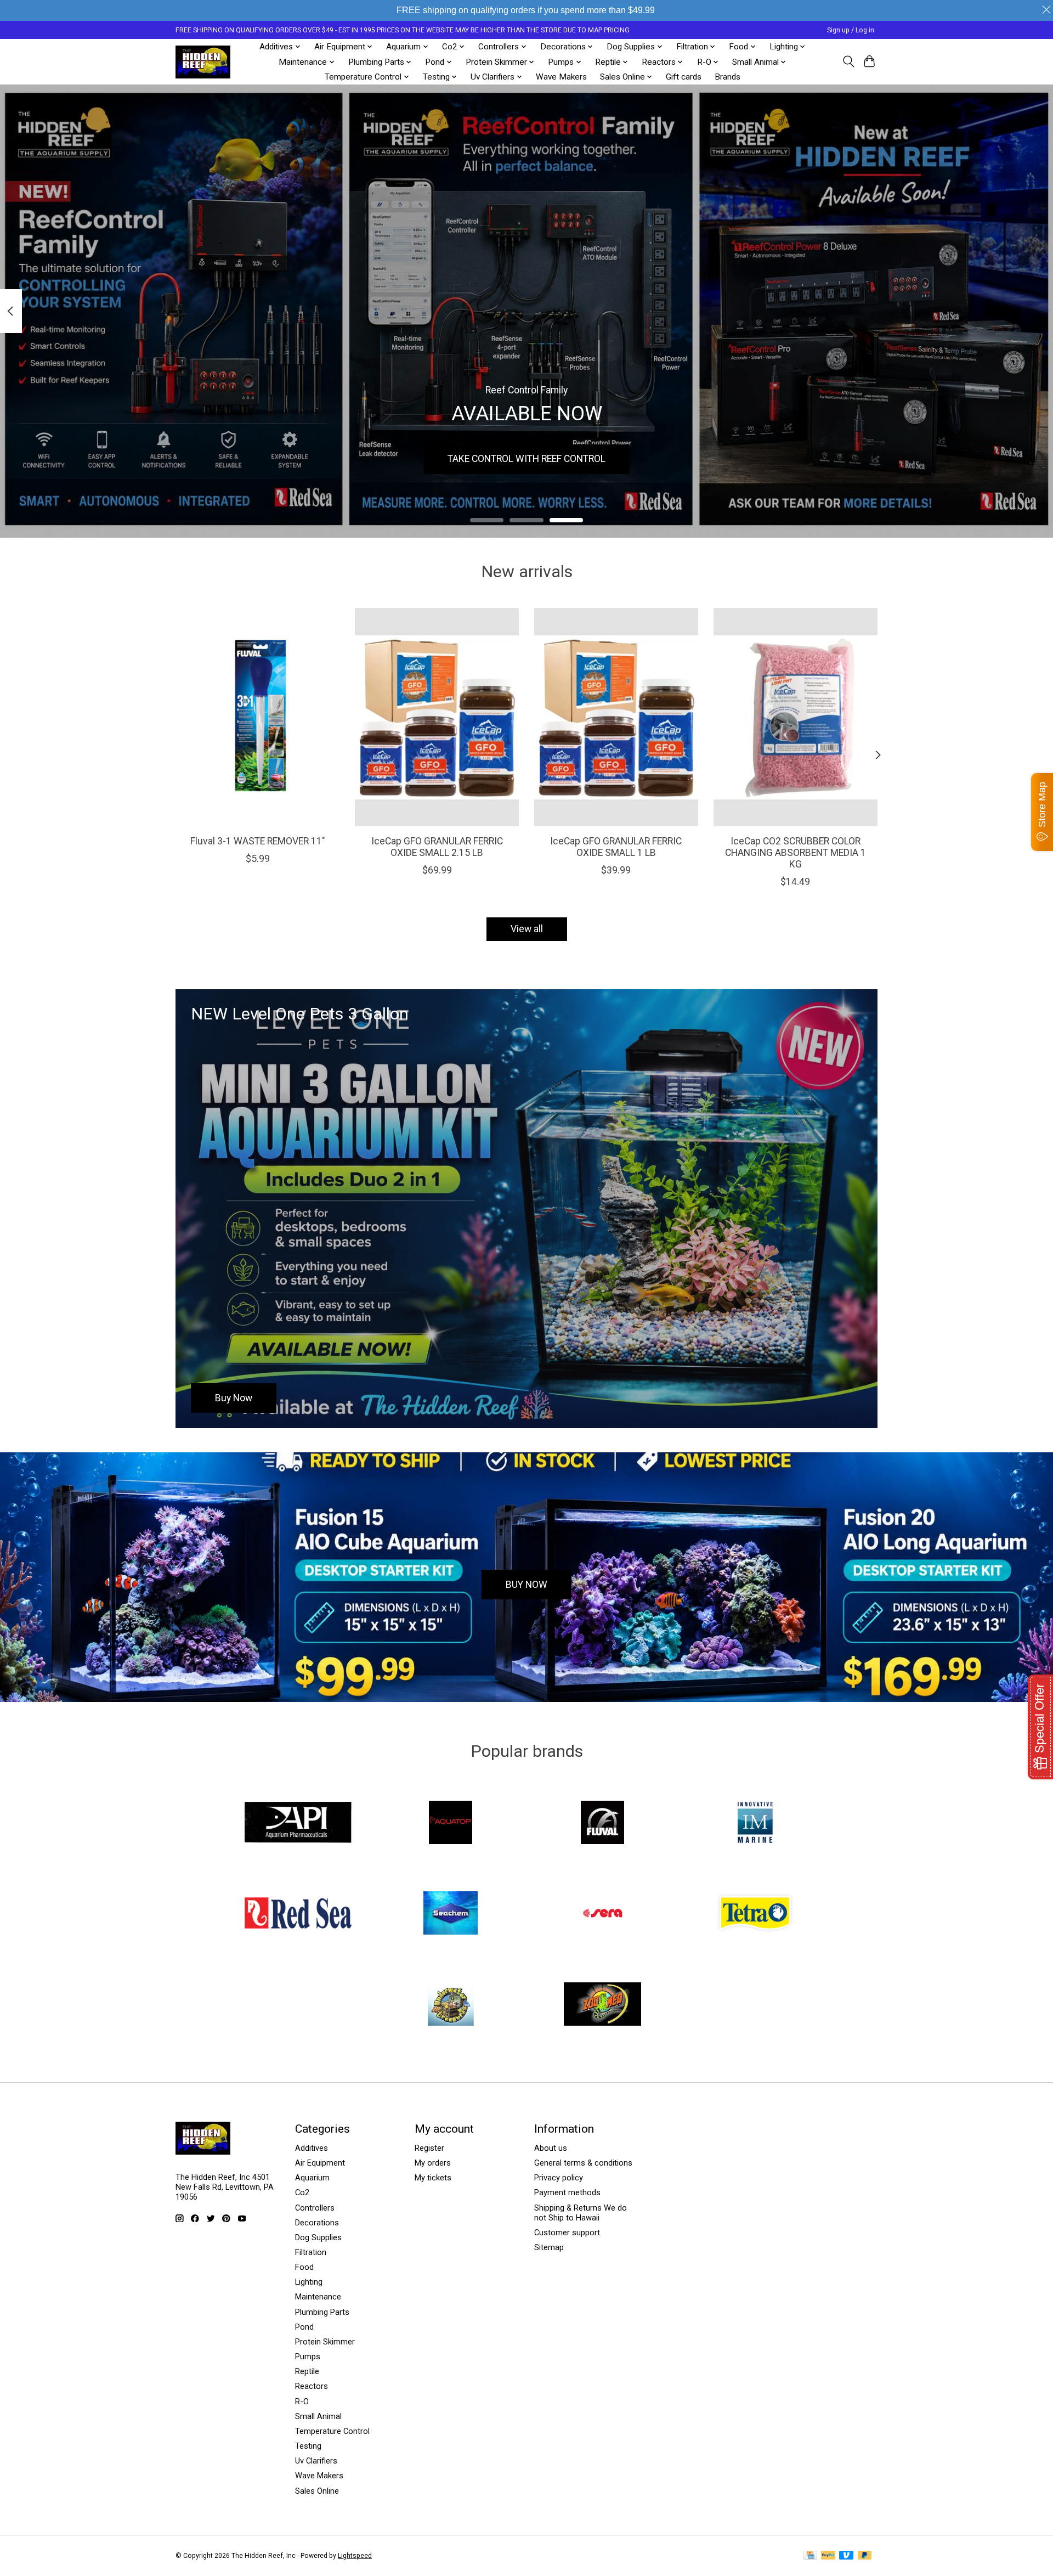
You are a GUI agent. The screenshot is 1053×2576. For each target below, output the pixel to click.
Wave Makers (561, 77)
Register (429, 2148)
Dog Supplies (318, 2237)
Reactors (312, 2386)
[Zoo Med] (603, 2005)
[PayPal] (828, 2556)
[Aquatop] (450, 1823)
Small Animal (318, 2416)
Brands (728, 77)
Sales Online (317, 2491)
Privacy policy (559, 2178)
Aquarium (312, 2178)
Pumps (308, 2357)
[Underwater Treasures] (450, 2005)
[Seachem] (450, 1914)
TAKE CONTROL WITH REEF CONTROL (526, 459)
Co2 (302, 2192)
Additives (312, 2148)
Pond (304, 2327)
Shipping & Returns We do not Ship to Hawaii (581, 2213)
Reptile (307, 2371)
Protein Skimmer (325, 2342)
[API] (298, 1823)
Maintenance (318, 2297)
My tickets (433, 2178)
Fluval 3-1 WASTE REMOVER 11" (258, 841)
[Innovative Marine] (755, 1823)
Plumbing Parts (322, 2312)
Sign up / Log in (851, 30)
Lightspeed (355, 2556)
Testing (308, 2446)
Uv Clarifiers (316, 2461)
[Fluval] (603, 1823)
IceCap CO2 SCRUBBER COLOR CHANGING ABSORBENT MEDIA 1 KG (796, 852)
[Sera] (603, 1914)
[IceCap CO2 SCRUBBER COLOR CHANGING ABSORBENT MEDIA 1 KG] (796, 717)
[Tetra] (755, 1914)
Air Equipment (320, 2163)
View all (527, 929)
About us (551, 2148)
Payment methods (567, 2192)
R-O (302, 2402)
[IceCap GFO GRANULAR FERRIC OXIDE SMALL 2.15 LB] (437, 717)
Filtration (311, 2252)
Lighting (309, 2282)
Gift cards (684, 77)
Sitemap (549, 2247)
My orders (433, 2163)
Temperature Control (332, 2431)
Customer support (567, 2233)
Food (304, 2267)
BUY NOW (526, 1585)
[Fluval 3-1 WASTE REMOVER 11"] (257, 717)
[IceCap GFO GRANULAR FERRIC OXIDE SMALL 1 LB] (616, 717)
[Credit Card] (810, 2556)
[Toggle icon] (848, 61)
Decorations (317, 2223)
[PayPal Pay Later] (865, 2556)
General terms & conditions (583, 2163)
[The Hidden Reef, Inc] (203, 62)
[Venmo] (846, 2556)
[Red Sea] (298, 1914)
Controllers (315, 2208)
